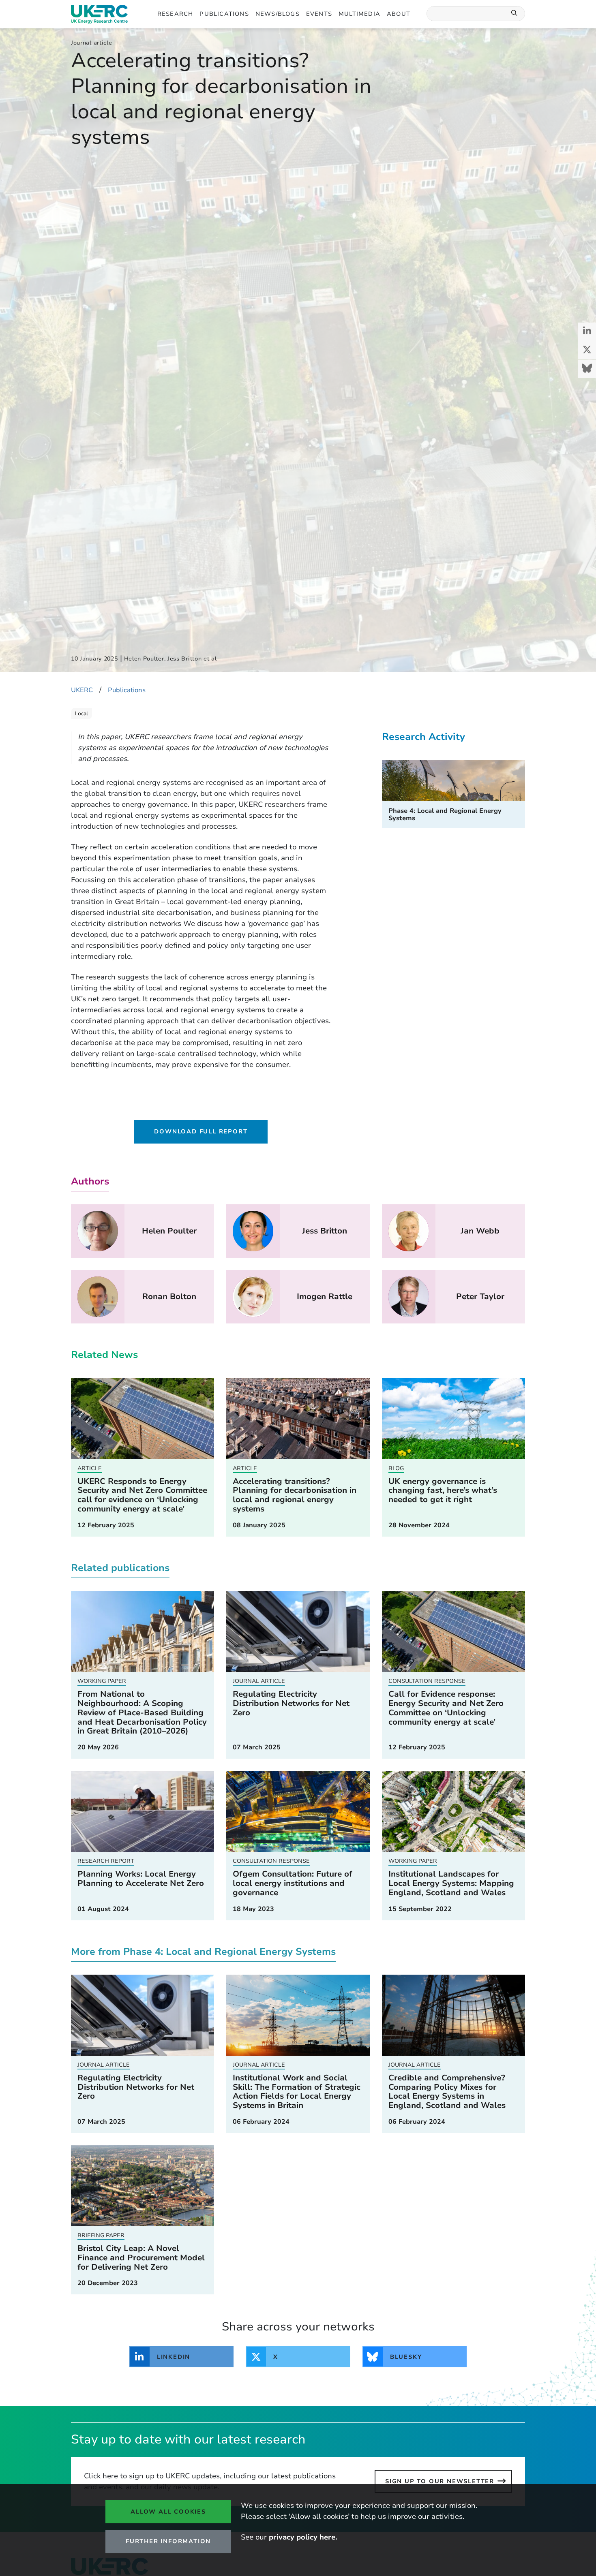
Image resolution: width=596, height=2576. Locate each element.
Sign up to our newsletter (440, 2481)
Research (175, 14)
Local (81, 714)
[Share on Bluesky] (587, 369)
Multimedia (359, 14)
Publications (224, 14)
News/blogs (278, 14)
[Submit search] (515, 14)
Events (319, 14)
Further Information (168, 2541)
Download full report (201, 1131)
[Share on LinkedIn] (587, 332)
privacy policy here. (303, 2537)
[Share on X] (587, 350)
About (399, 14)
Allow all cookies (168, 2512)
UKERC (82, 690)
